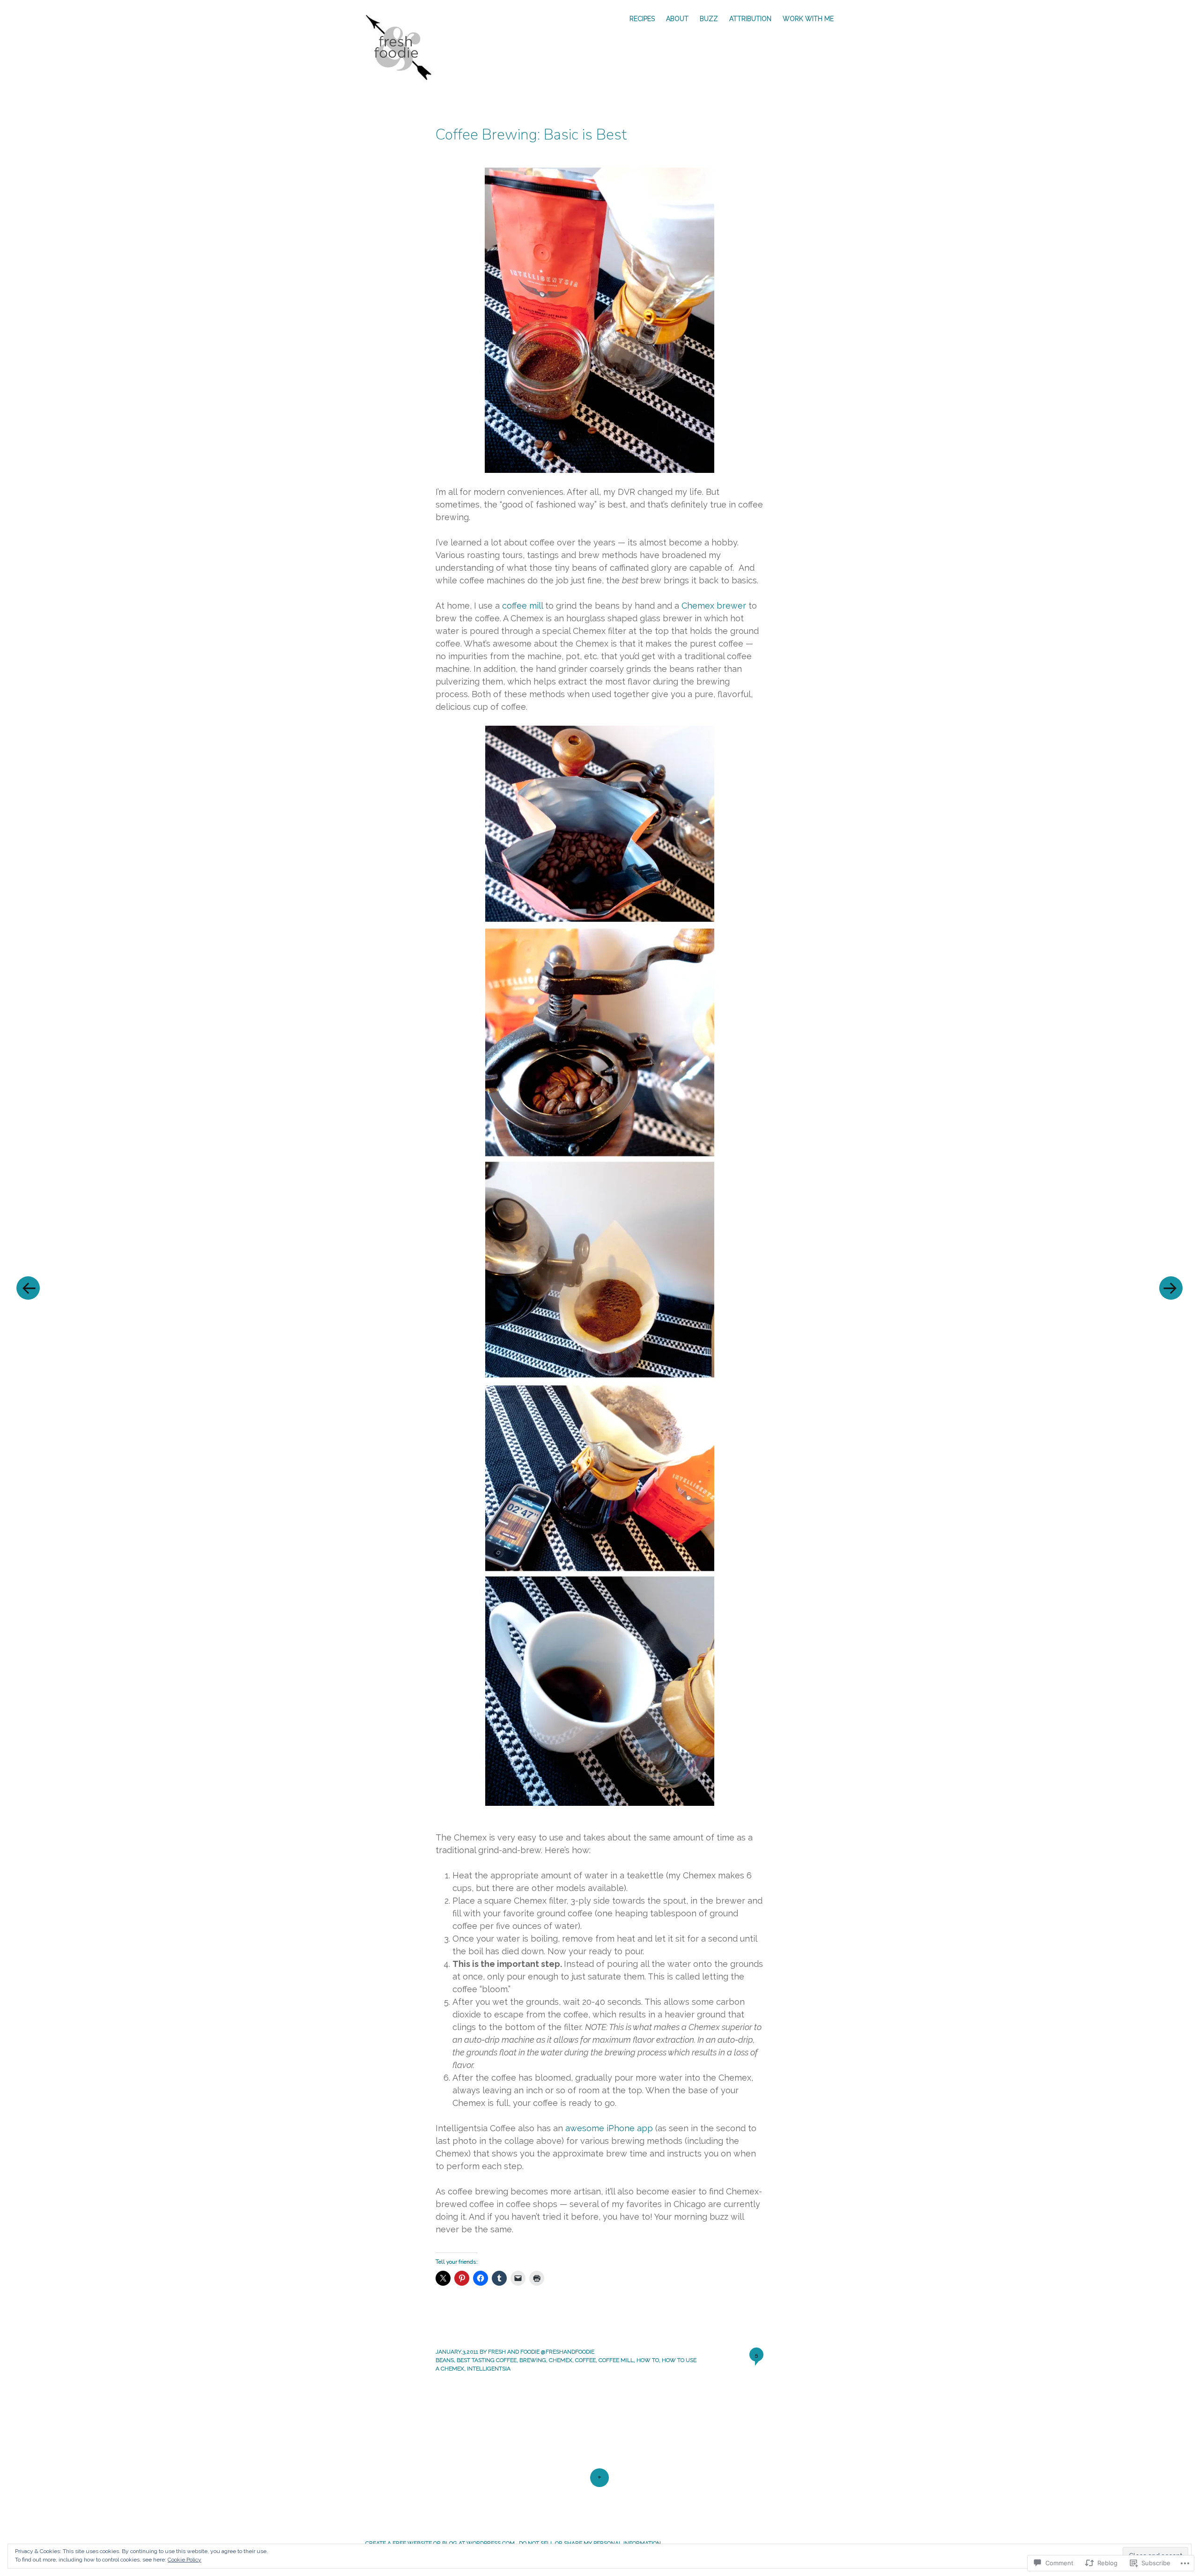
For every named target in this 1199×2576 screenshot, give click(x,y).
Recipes (642, 19)
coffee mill (522, 606)
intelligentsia (489, 2369)
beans (445, 2360)
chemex (561, 2360)
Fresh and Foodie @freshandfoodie (541, 2352)
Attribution (750, 19)
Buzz (709, 19)
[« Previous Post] (28, 1288)
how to (648, 2360)
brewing (533, 2360)
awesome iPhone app (609, 2128)
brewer (730, 606)
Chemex (698, 606)
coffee (585, 2360)
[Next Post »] (1171, 1288)
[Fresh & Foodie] (403, 47)
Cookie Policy (185, 2560)
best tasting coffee (487, 2360)
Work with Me (808, 19)
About (677, 19)
